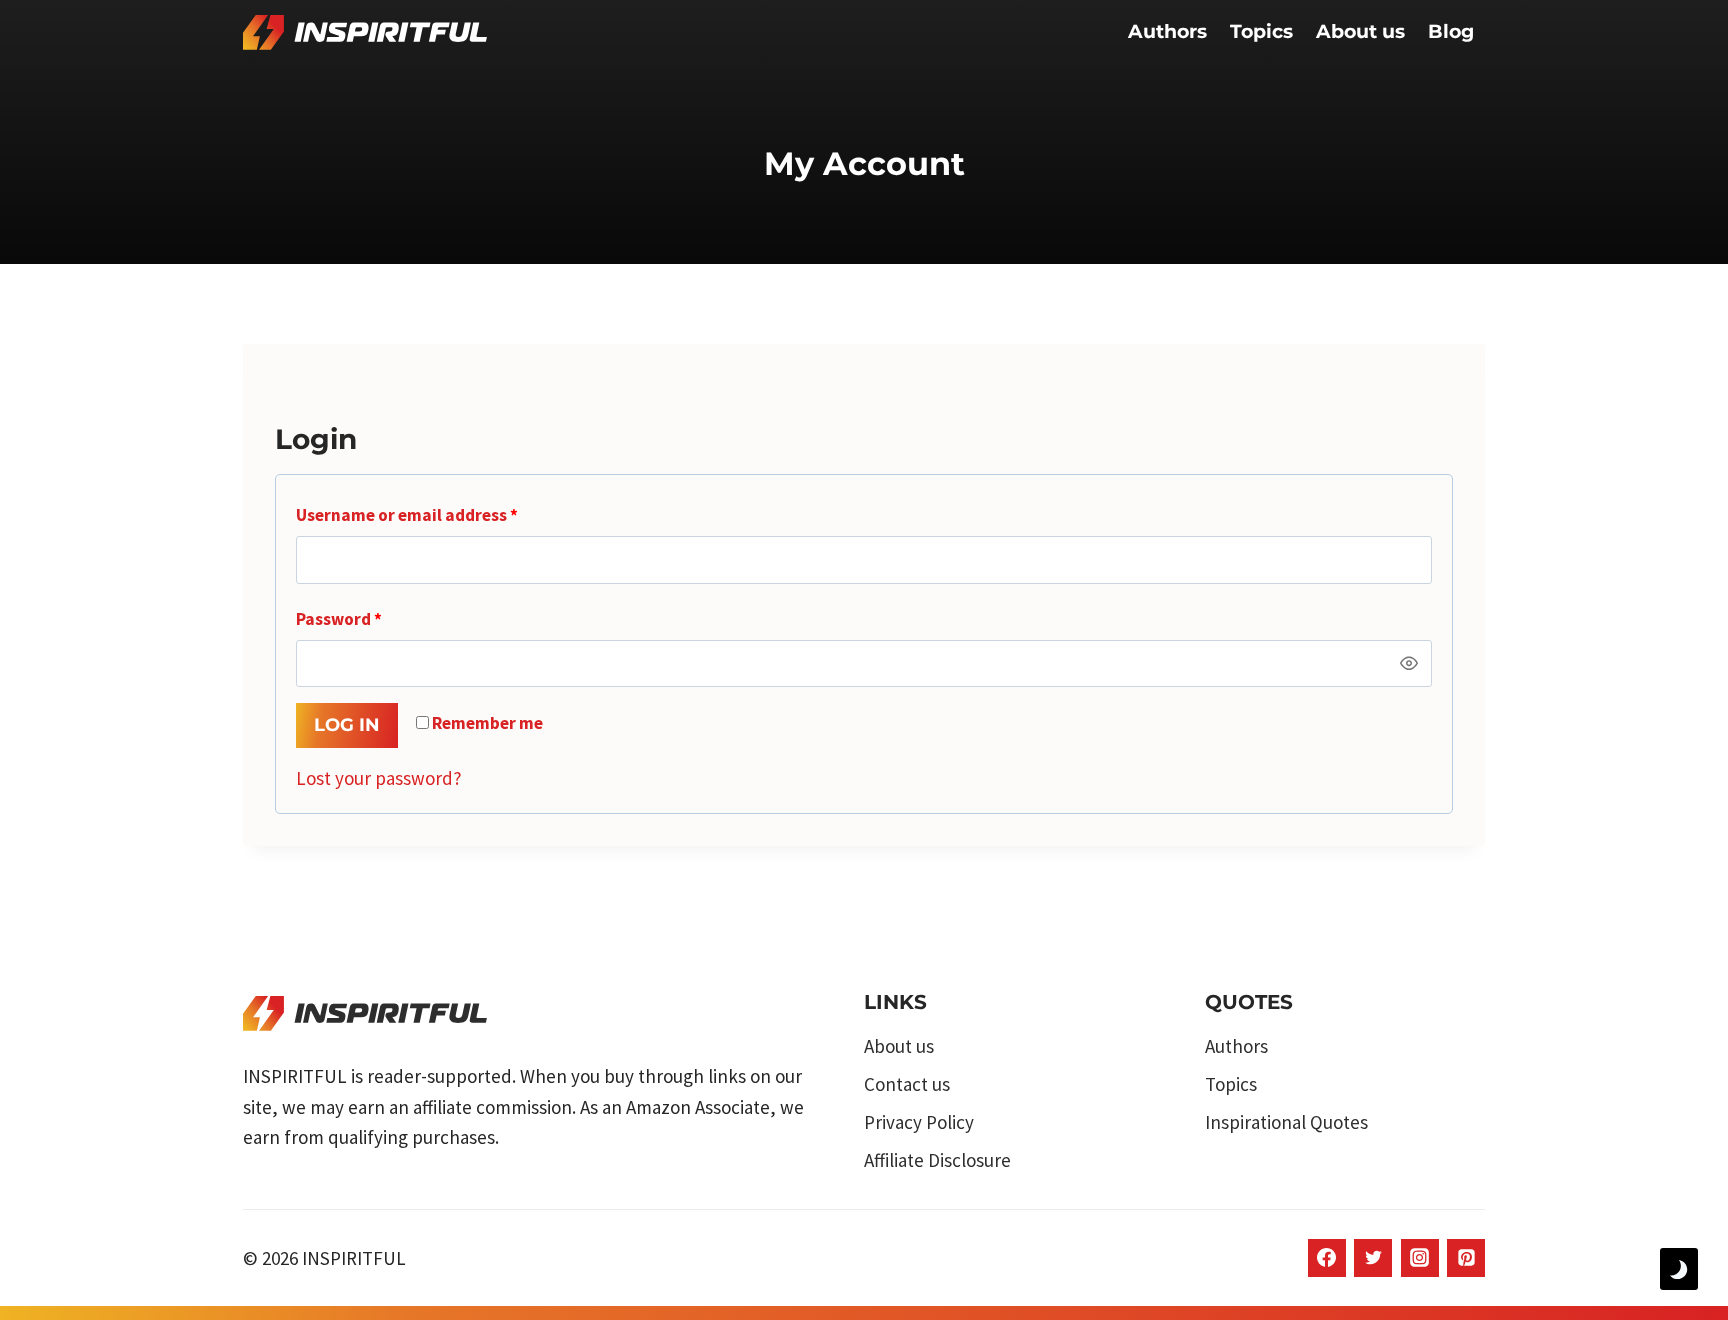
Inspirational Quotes (1286, 1122)
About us (1360, 31)
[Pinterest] (1466, 1258)
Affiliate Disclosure (937, 1160)
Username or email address (441, 514)
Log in (347, 725)
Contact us (907, 1084)
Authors (1167, 31)
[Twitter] (1373, 1258)
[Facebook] (1327, 1258)
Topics (1261, 31)
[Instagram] (1420, 1258)
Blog (1451, 31)
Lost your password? (379, 778)
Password (373, 618)
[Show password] (1409, 664)
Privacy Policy (919, 1122)
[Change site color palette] (1679, 1269)
